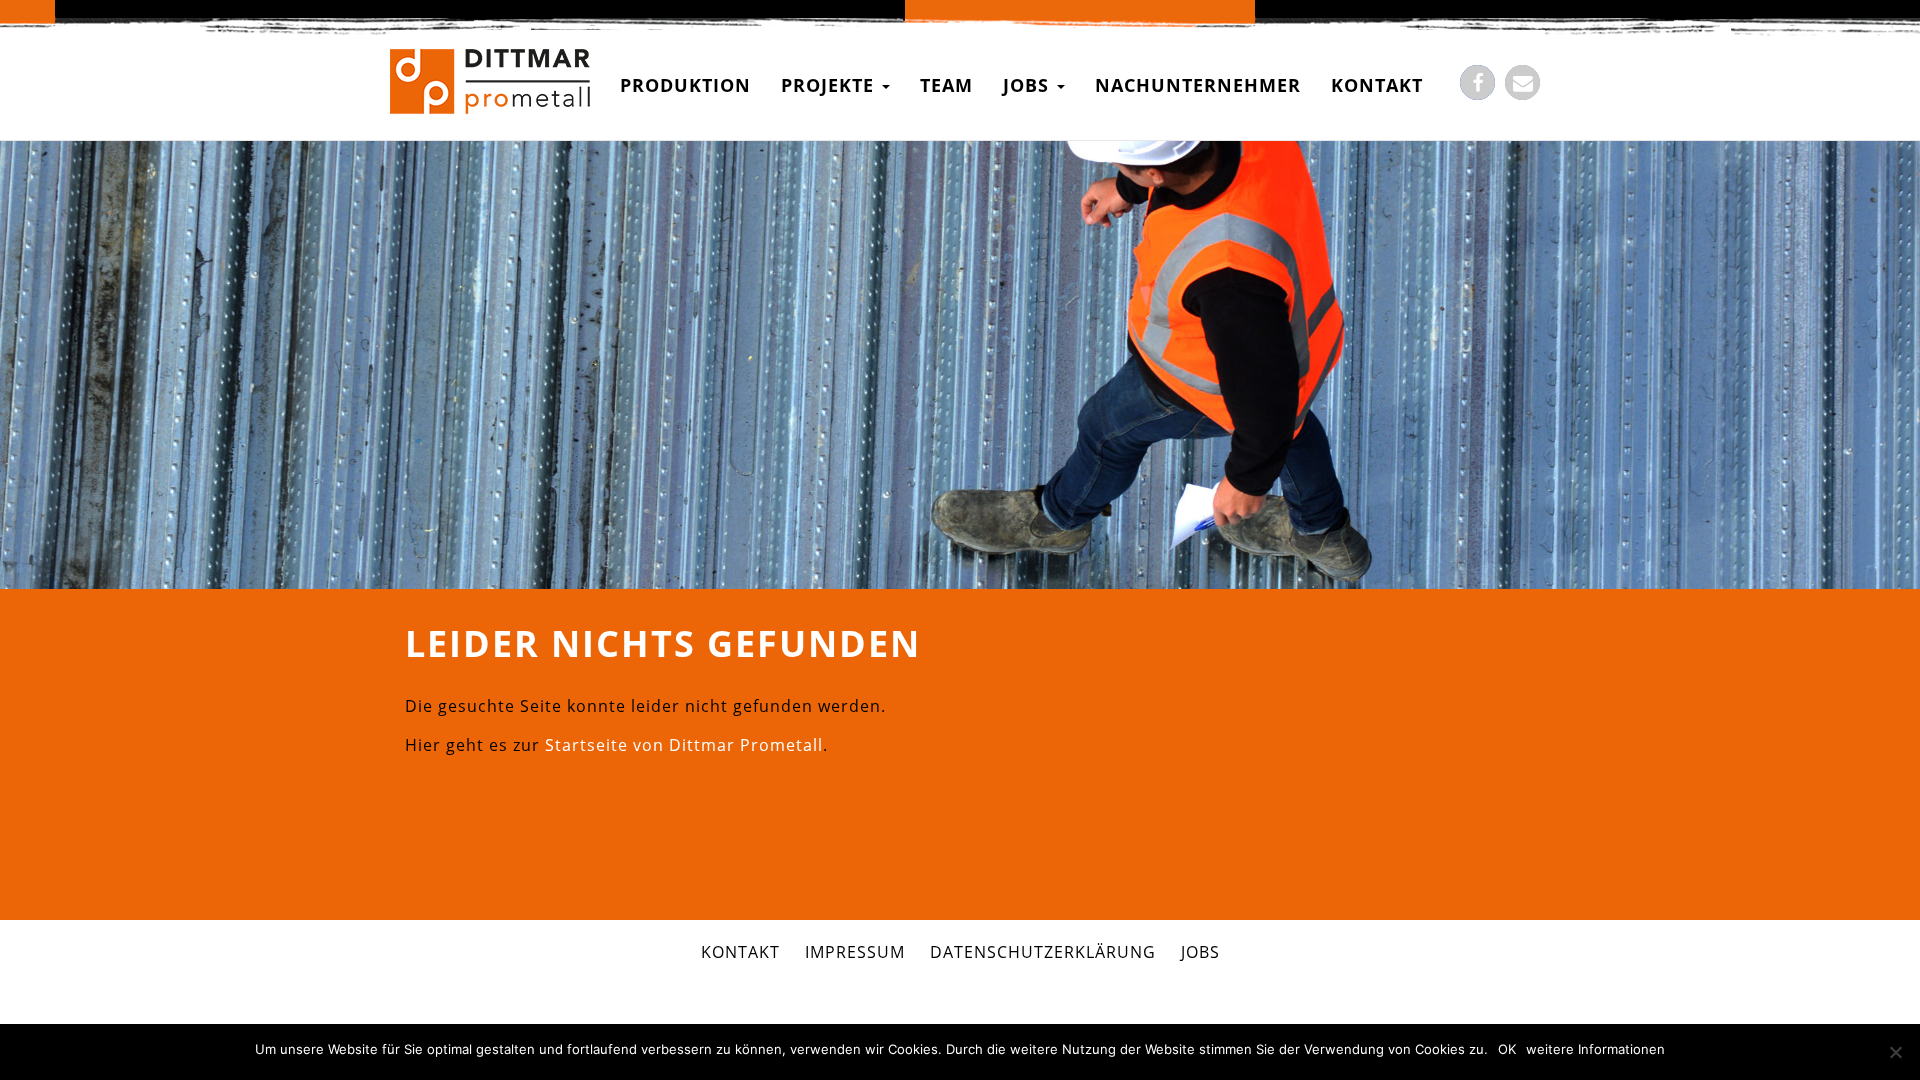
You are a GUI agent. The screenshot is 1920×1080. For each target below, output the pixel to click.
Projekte (830, 85)
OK (1507, 1049)
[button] (1477, 82)
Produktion (685, 85)
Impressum (855, 952)
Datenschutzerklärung (1043, 952)
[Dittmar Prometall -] (490, 85)
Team (946, 85)
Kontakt (1377, 85)
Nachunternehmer (1198, 85)
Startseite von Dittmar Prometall (684, 745)
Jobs (1029, 85)
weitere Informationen (1595, 1049)
